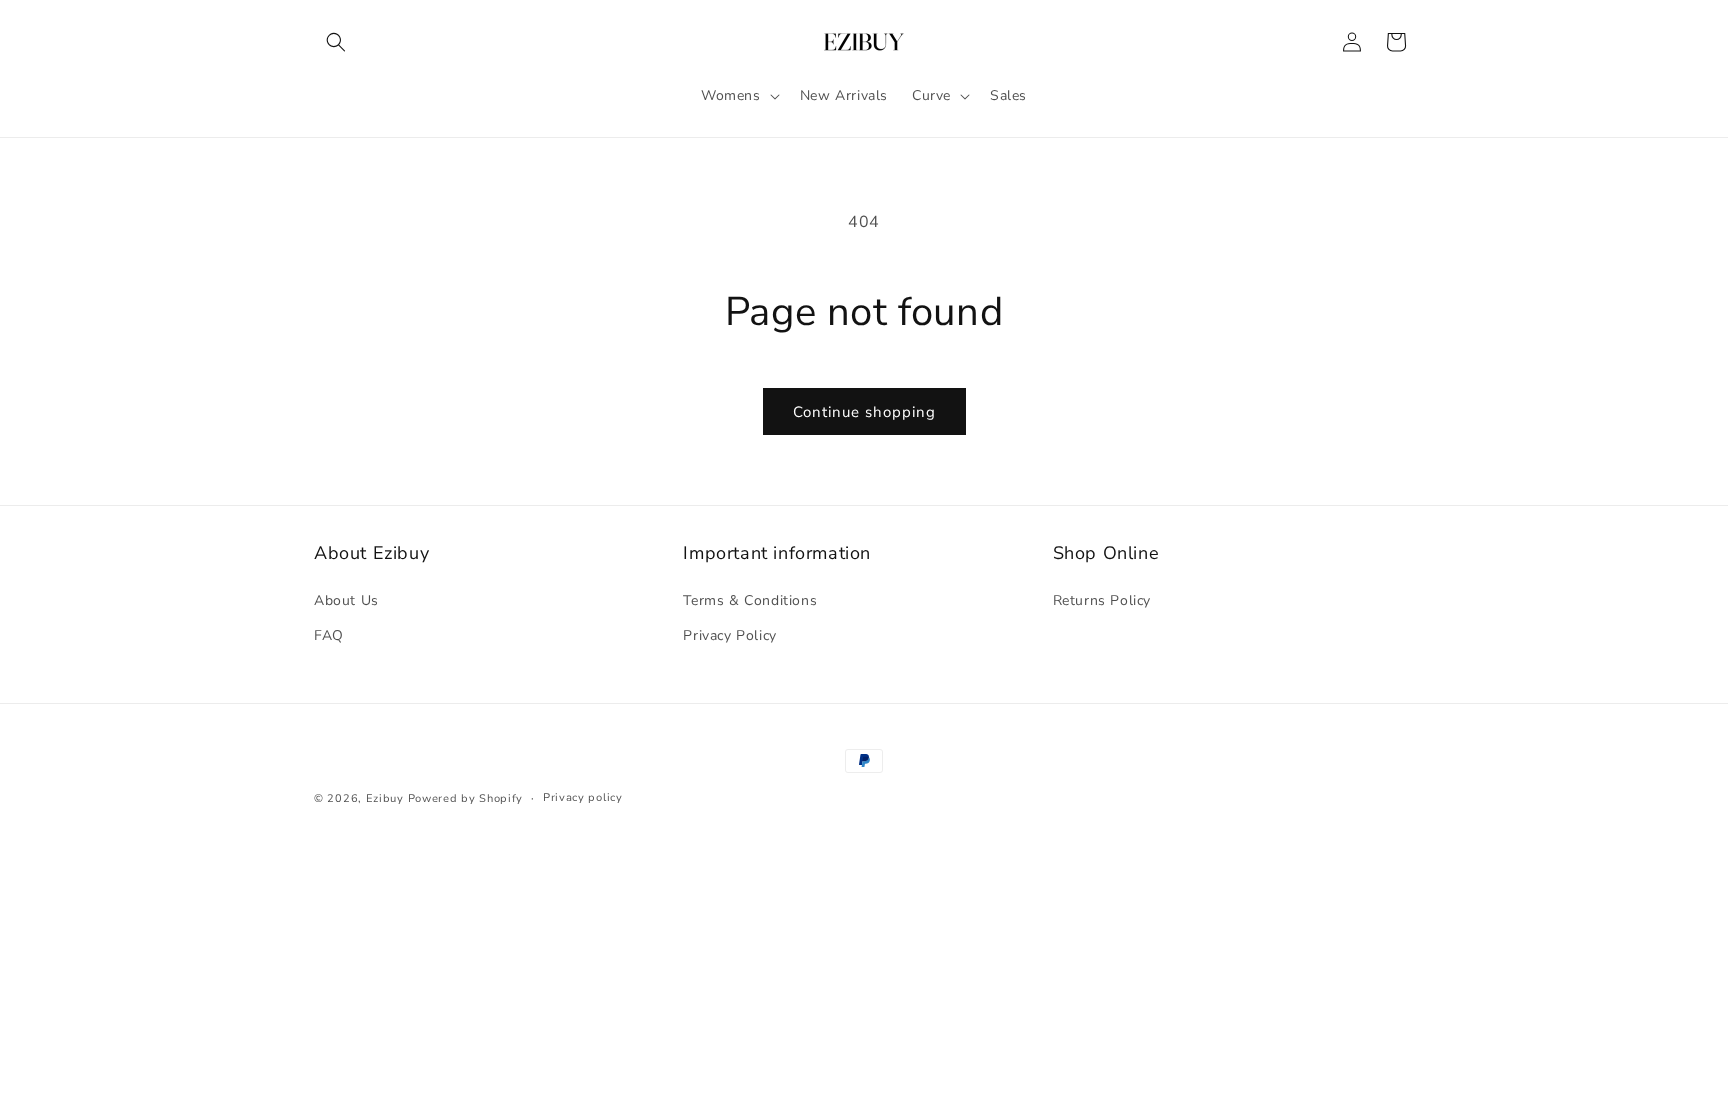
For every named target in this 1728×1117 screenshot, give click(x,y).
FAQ (329, 635)
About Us (346, 600)
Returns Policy (1102, 600)
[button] (336, 42)
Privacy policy (583, 797)
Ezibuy (385, 798)
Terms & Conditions (750, 600)
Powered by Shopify (466, 798)
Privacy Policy (729, 635)
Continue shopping (864, 412)
